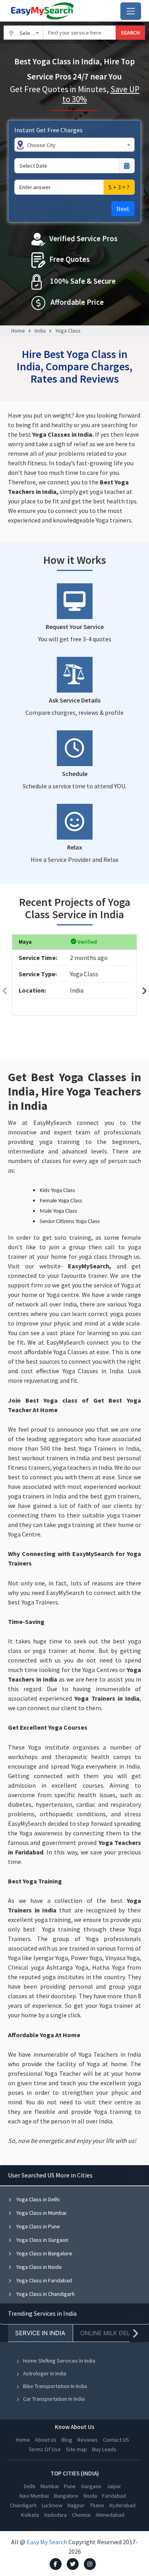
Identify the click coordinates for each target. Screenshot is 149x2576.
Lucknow (52, 2505)
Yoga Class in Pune (38, 2226)
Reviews (88, 2440)
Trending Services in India (42, 2313)
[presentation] (5, 991)
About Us (46, 2440)
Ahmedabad (110, 2515)
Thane (97, 2505)
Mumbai (50, 2486)
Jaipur (114, 2486)
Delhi (30, 2486)
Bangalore (66, 2496)
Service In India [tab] (40, 2333)
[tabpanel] (74, 2234)
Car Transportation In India (54, 2399)
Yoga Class (68, 331)
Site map (76, 2449)
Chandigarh (23, 2505)
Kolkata (30, 2515)
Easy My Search (47, 2542)
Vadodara (55, 2515)
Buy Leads (104, 2449)
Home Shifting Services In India (59, 2361)
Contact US (116, 2440)
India (40, 331)
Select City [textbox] (31, 33)
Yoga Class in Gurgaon (42, 2240)
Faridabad (114, 2496)
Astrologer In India (45, 2373)
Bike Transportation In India (55, 2386)
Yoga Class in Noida (38, 2267)
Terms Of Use (45, 2449)
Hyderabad (122, 2505)
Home (18, 331)
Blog (67, 2440)
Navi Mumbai (34, 2496)
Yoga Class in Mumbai (41, 2213)
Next (123, 209)
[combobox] (23, 33)
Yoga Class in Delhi (37, 2199)
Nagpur (76, 2505)
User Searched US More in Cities (50, 2175)
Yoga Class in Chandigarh (45, 2294)
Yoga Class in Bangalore (44, 2253)
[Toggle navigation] (131, 11)
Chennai (81, 2515)
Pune (70, 2486)
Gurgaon (91, 2486)
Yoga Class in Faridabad (44, 2280)
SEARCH (130, 33)
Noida (90, 2496)
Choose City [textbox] (41, 145)
